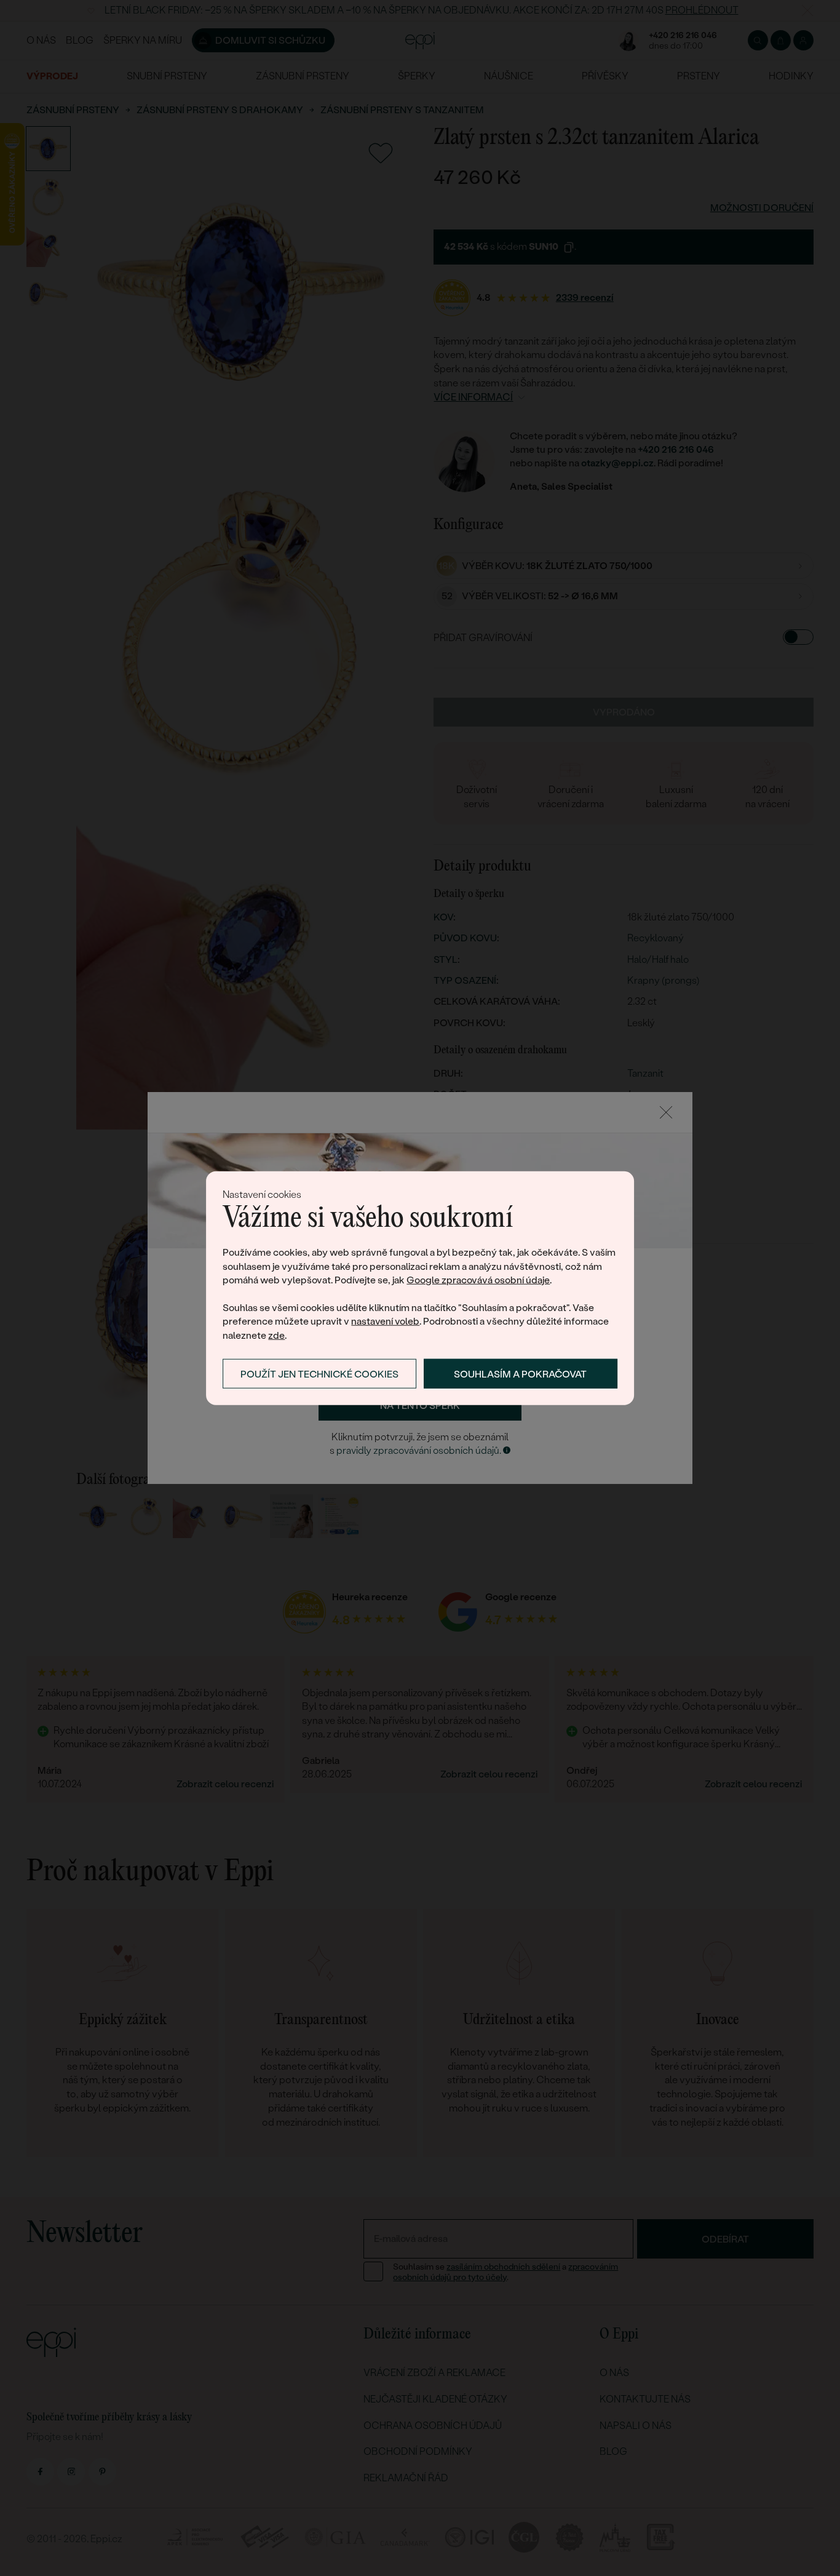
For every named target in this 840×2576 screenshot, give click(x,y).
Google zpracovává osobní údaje (478, 1280)
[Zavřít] (666, 1112)
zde (276, 1335)
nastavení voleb (385, 1321)
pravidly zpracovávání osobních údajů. (419, 1450)
